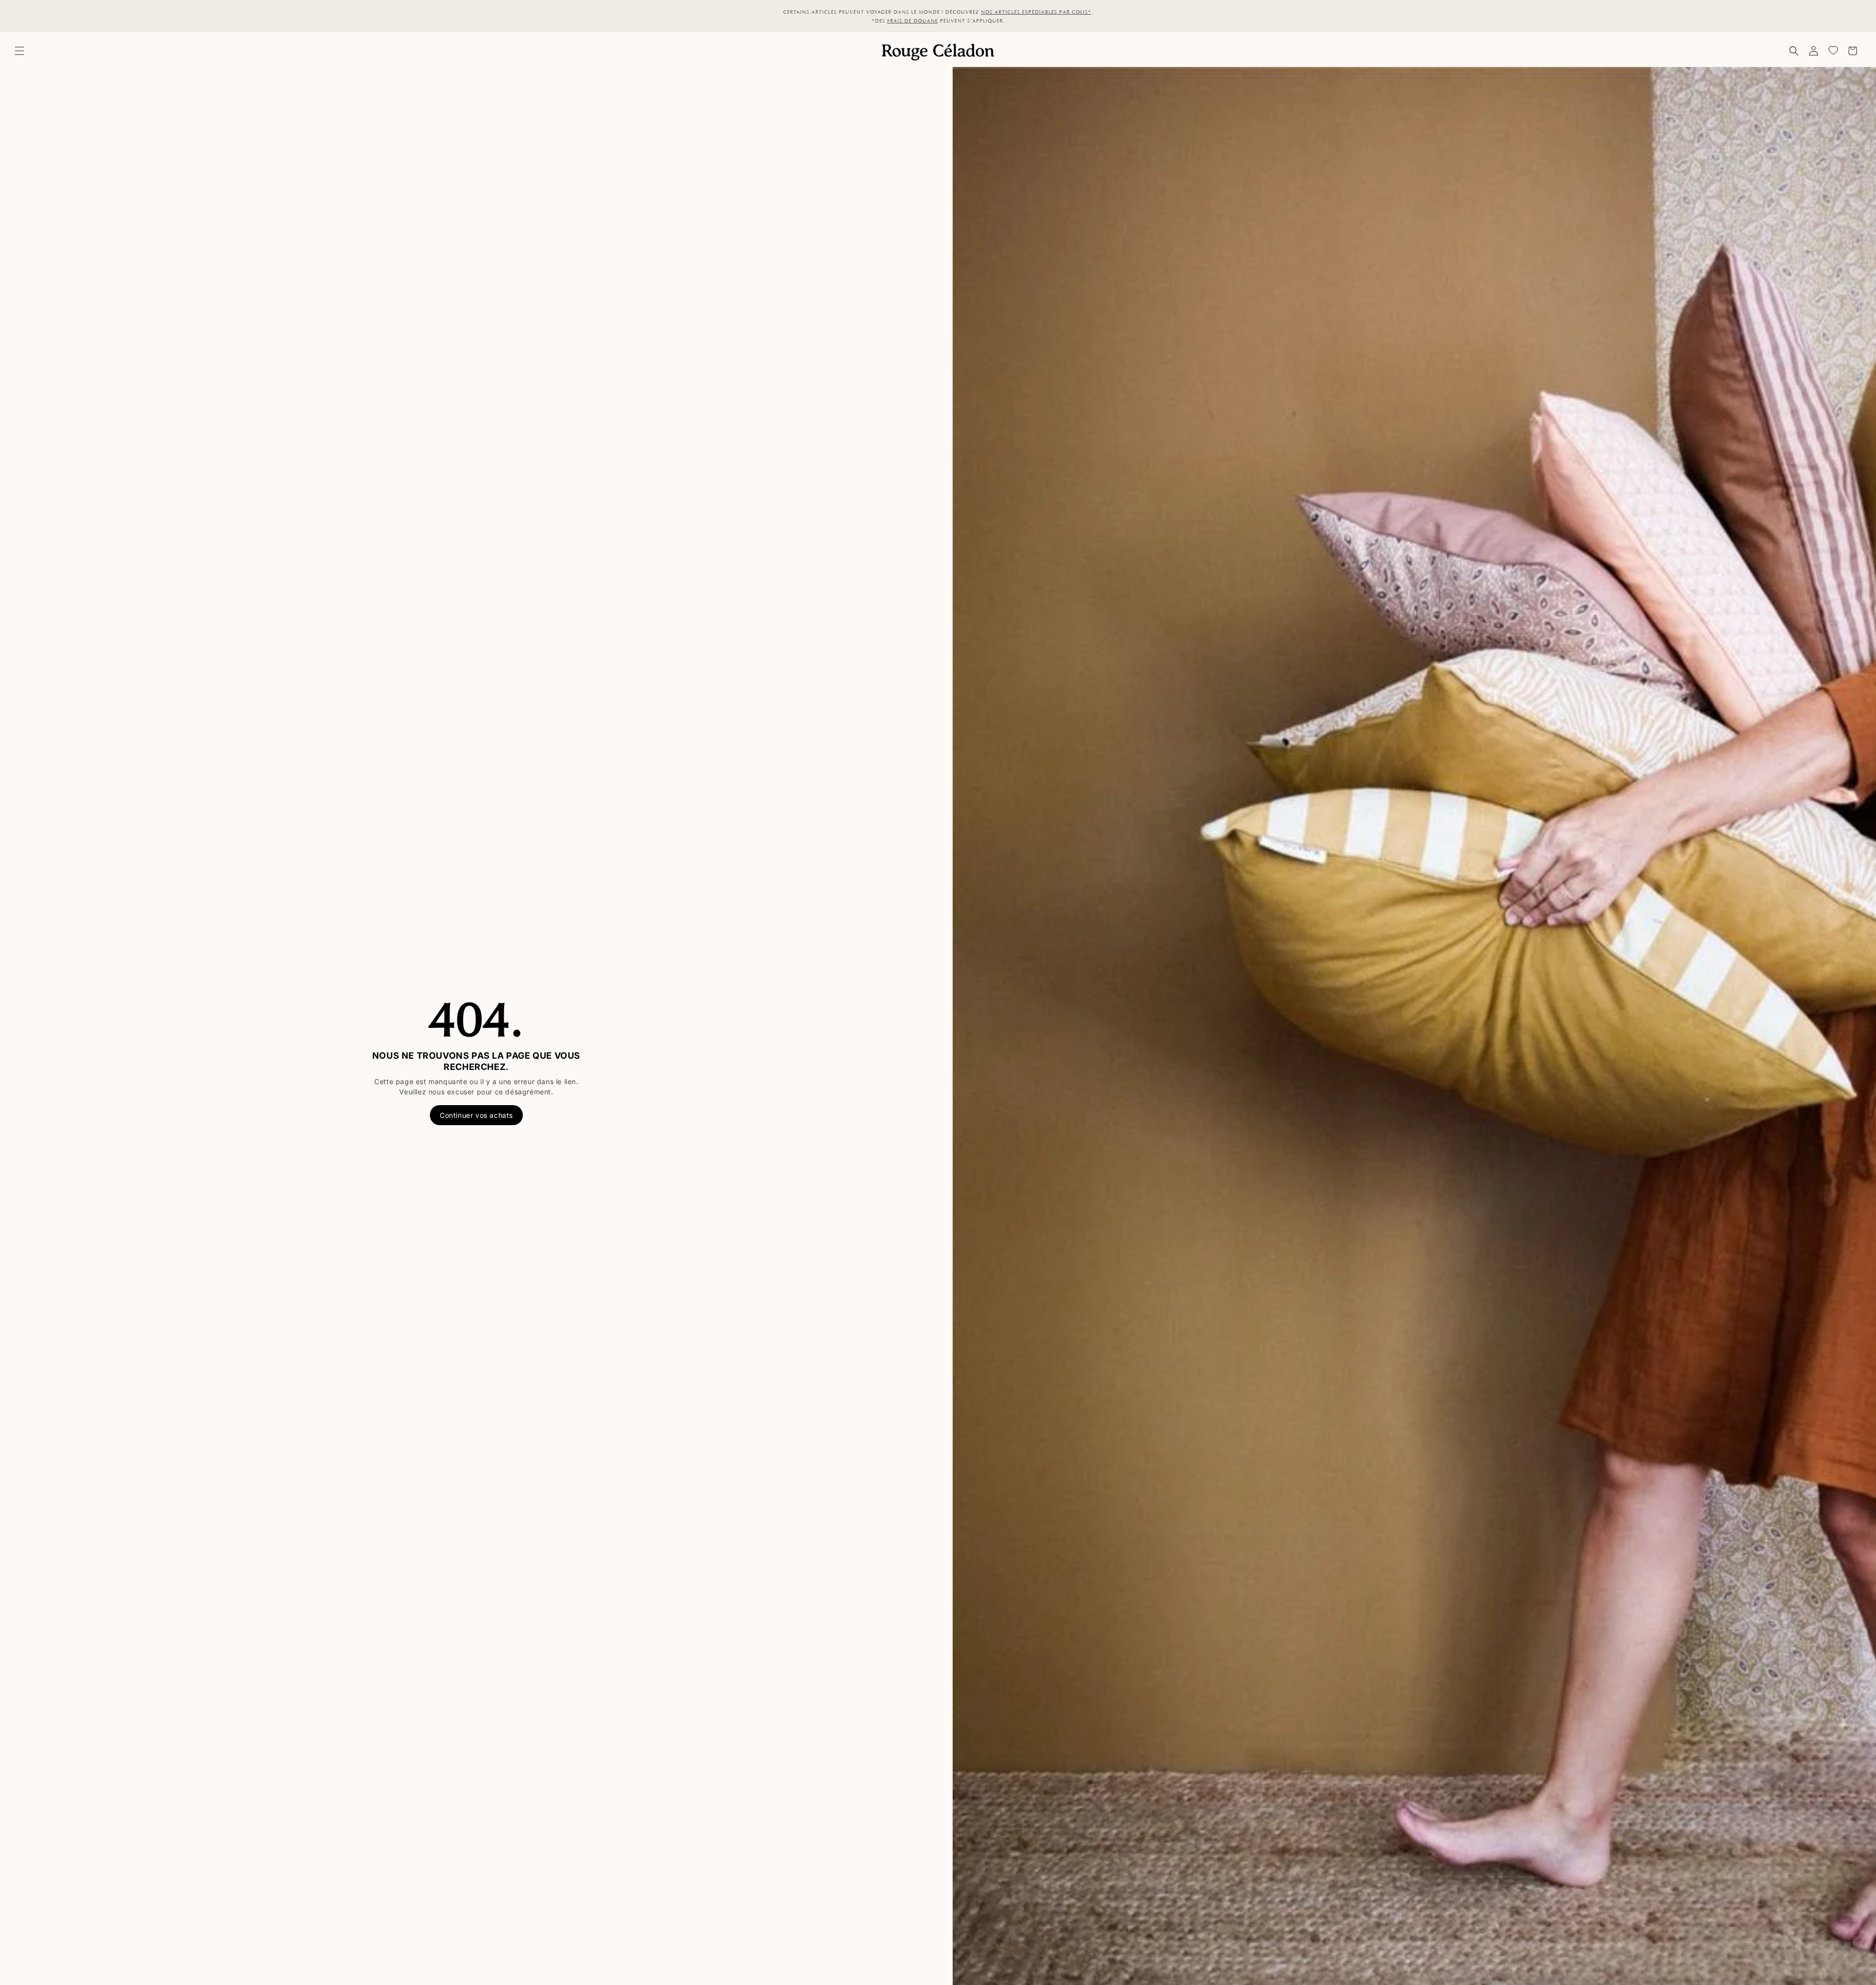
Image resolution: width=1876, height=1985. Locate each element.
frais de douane (913, 21)
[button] (20, 51)
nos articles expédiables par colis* (1036, 12)
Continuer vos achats (476, 1115)
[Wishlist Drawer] (1833, 51)
